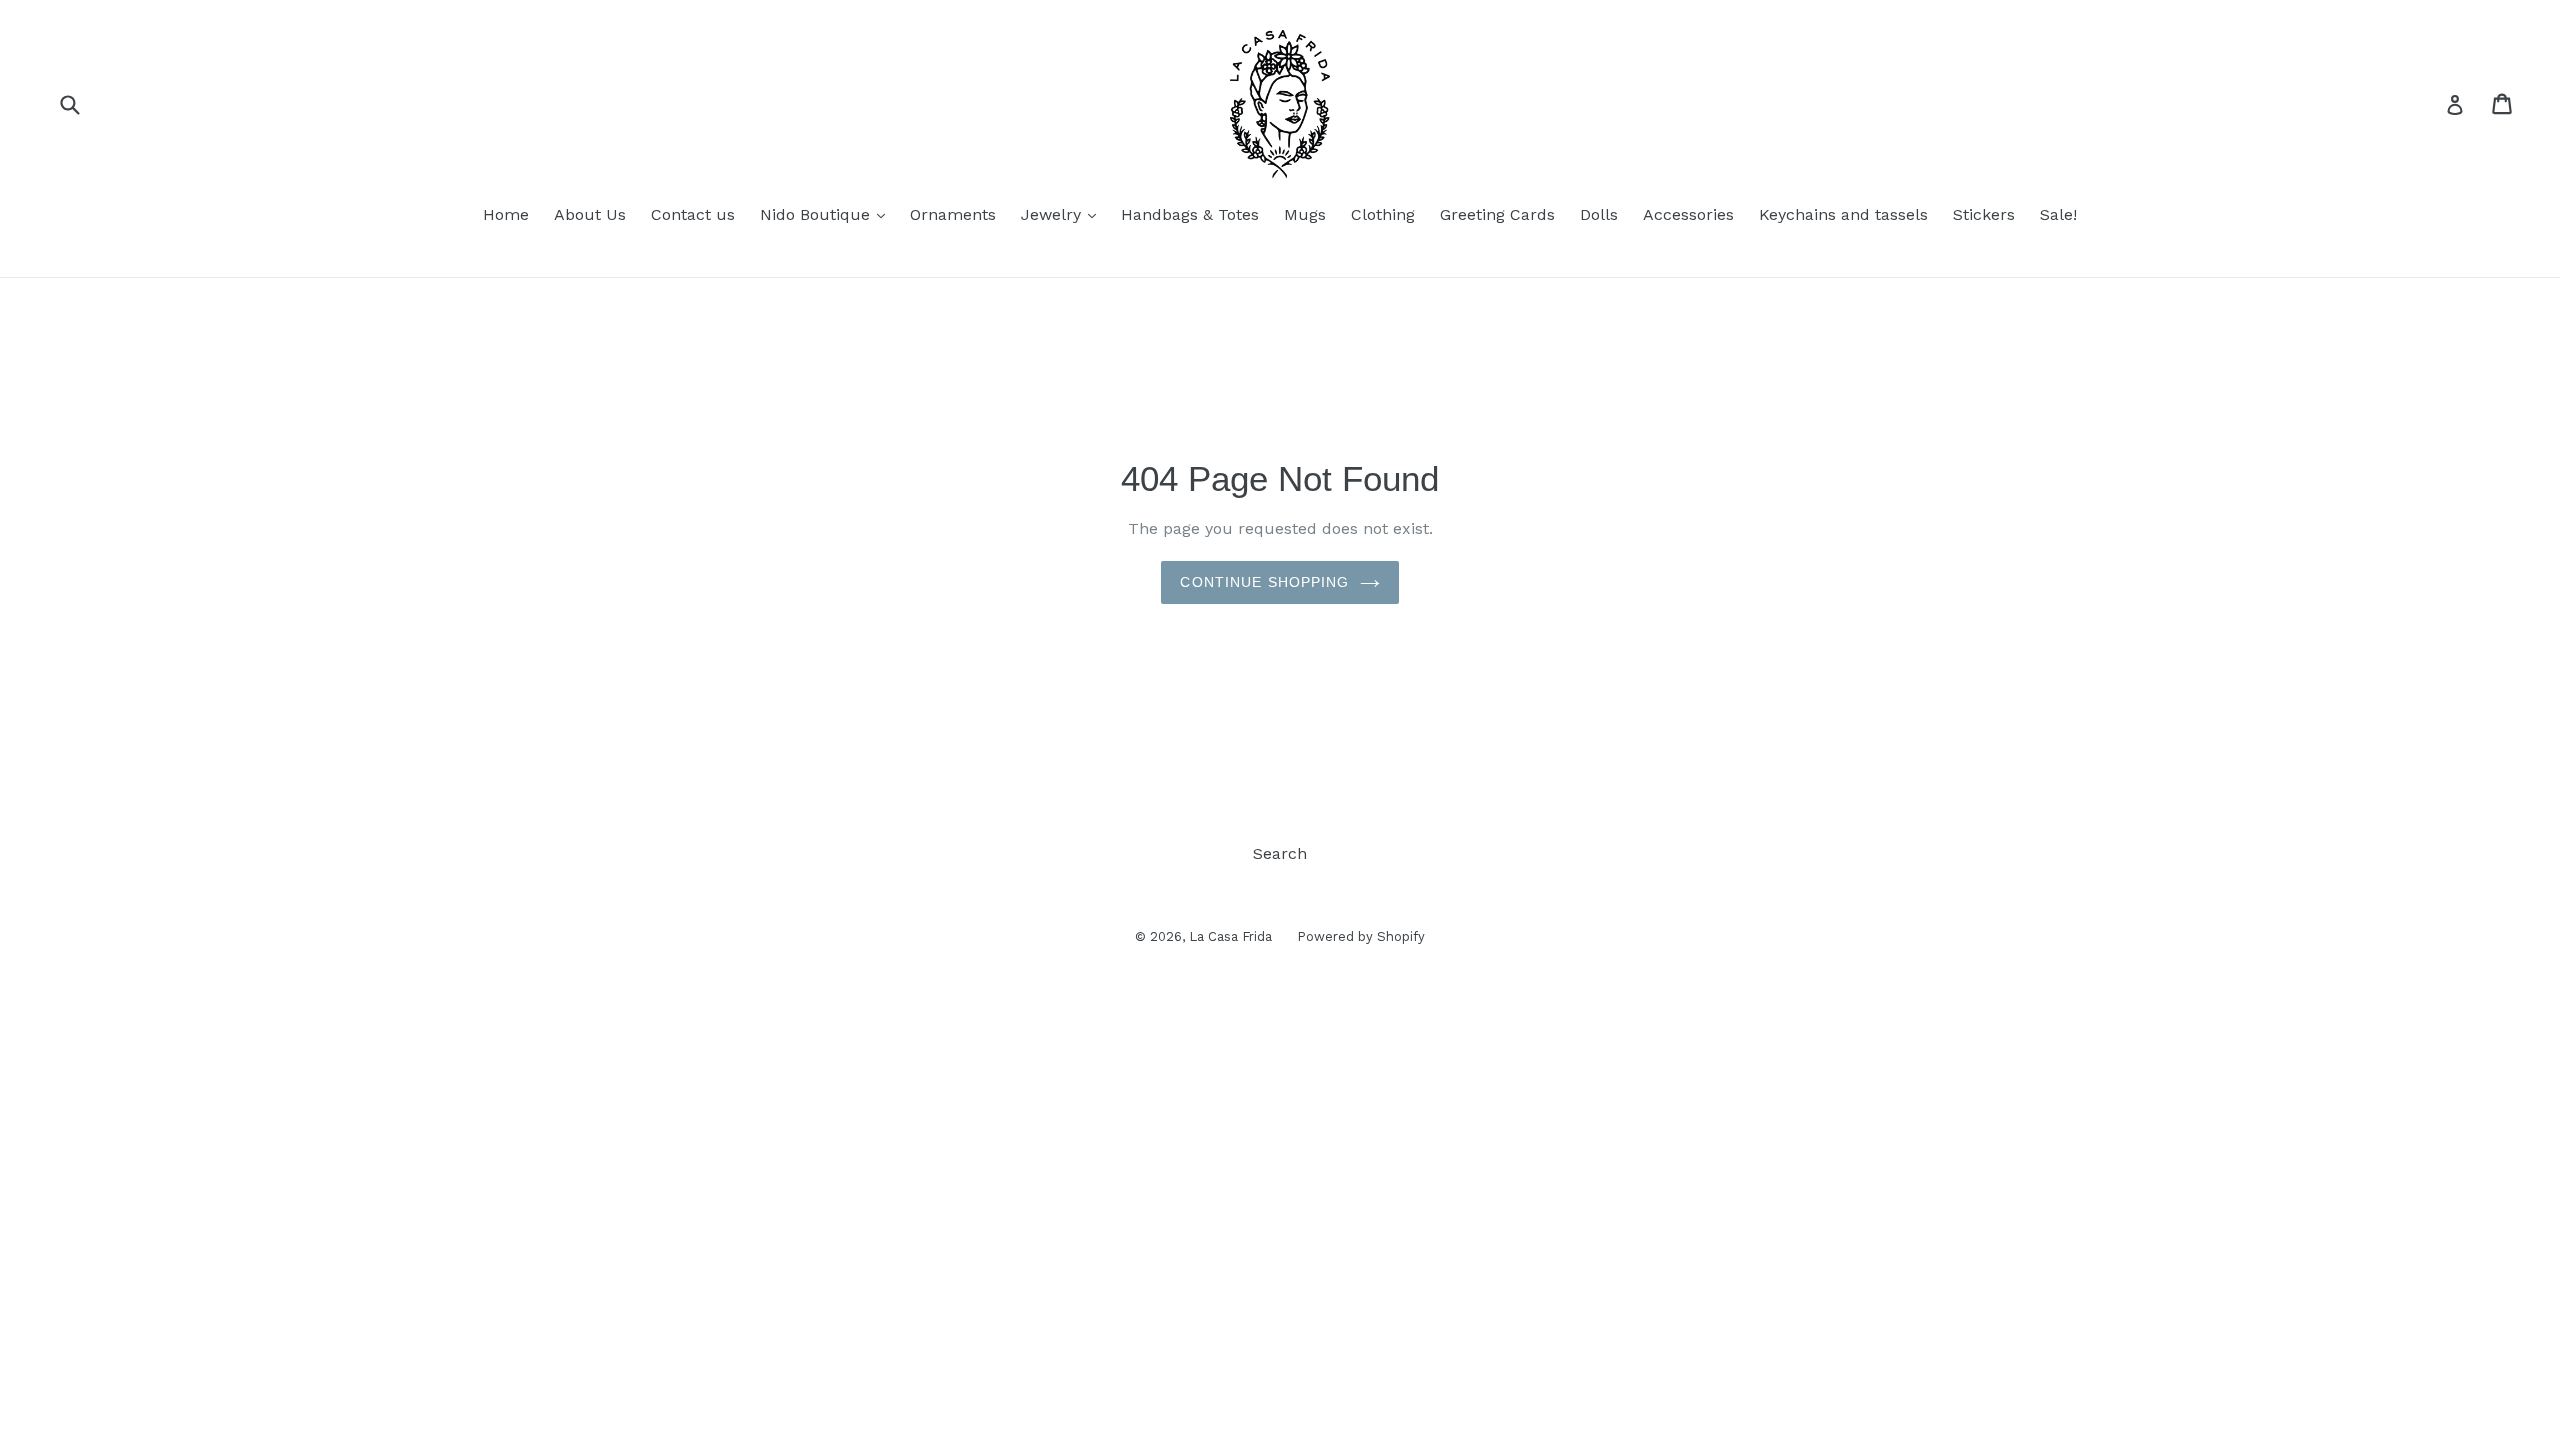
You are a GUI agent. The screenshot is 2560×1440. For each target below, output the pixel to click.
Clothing (1383, 214)
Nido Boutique (827, 214)
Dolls (1599, 214)
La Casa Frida (1230, 936)
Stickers (1984, 214)
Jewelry (1063, 214)
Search (1280, 853)
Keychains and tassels (1843, 214)
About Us (590, 214)
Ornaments (953, 214)
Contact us (693, 214)
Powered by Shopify (1361, 936)
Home (506, 214)
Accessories (1688, 214)
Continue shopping (1264, 582)
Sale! (2058, 214)
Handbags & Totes (1190, 214)
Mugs (1305, 214)
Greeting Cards (1497, 214)
